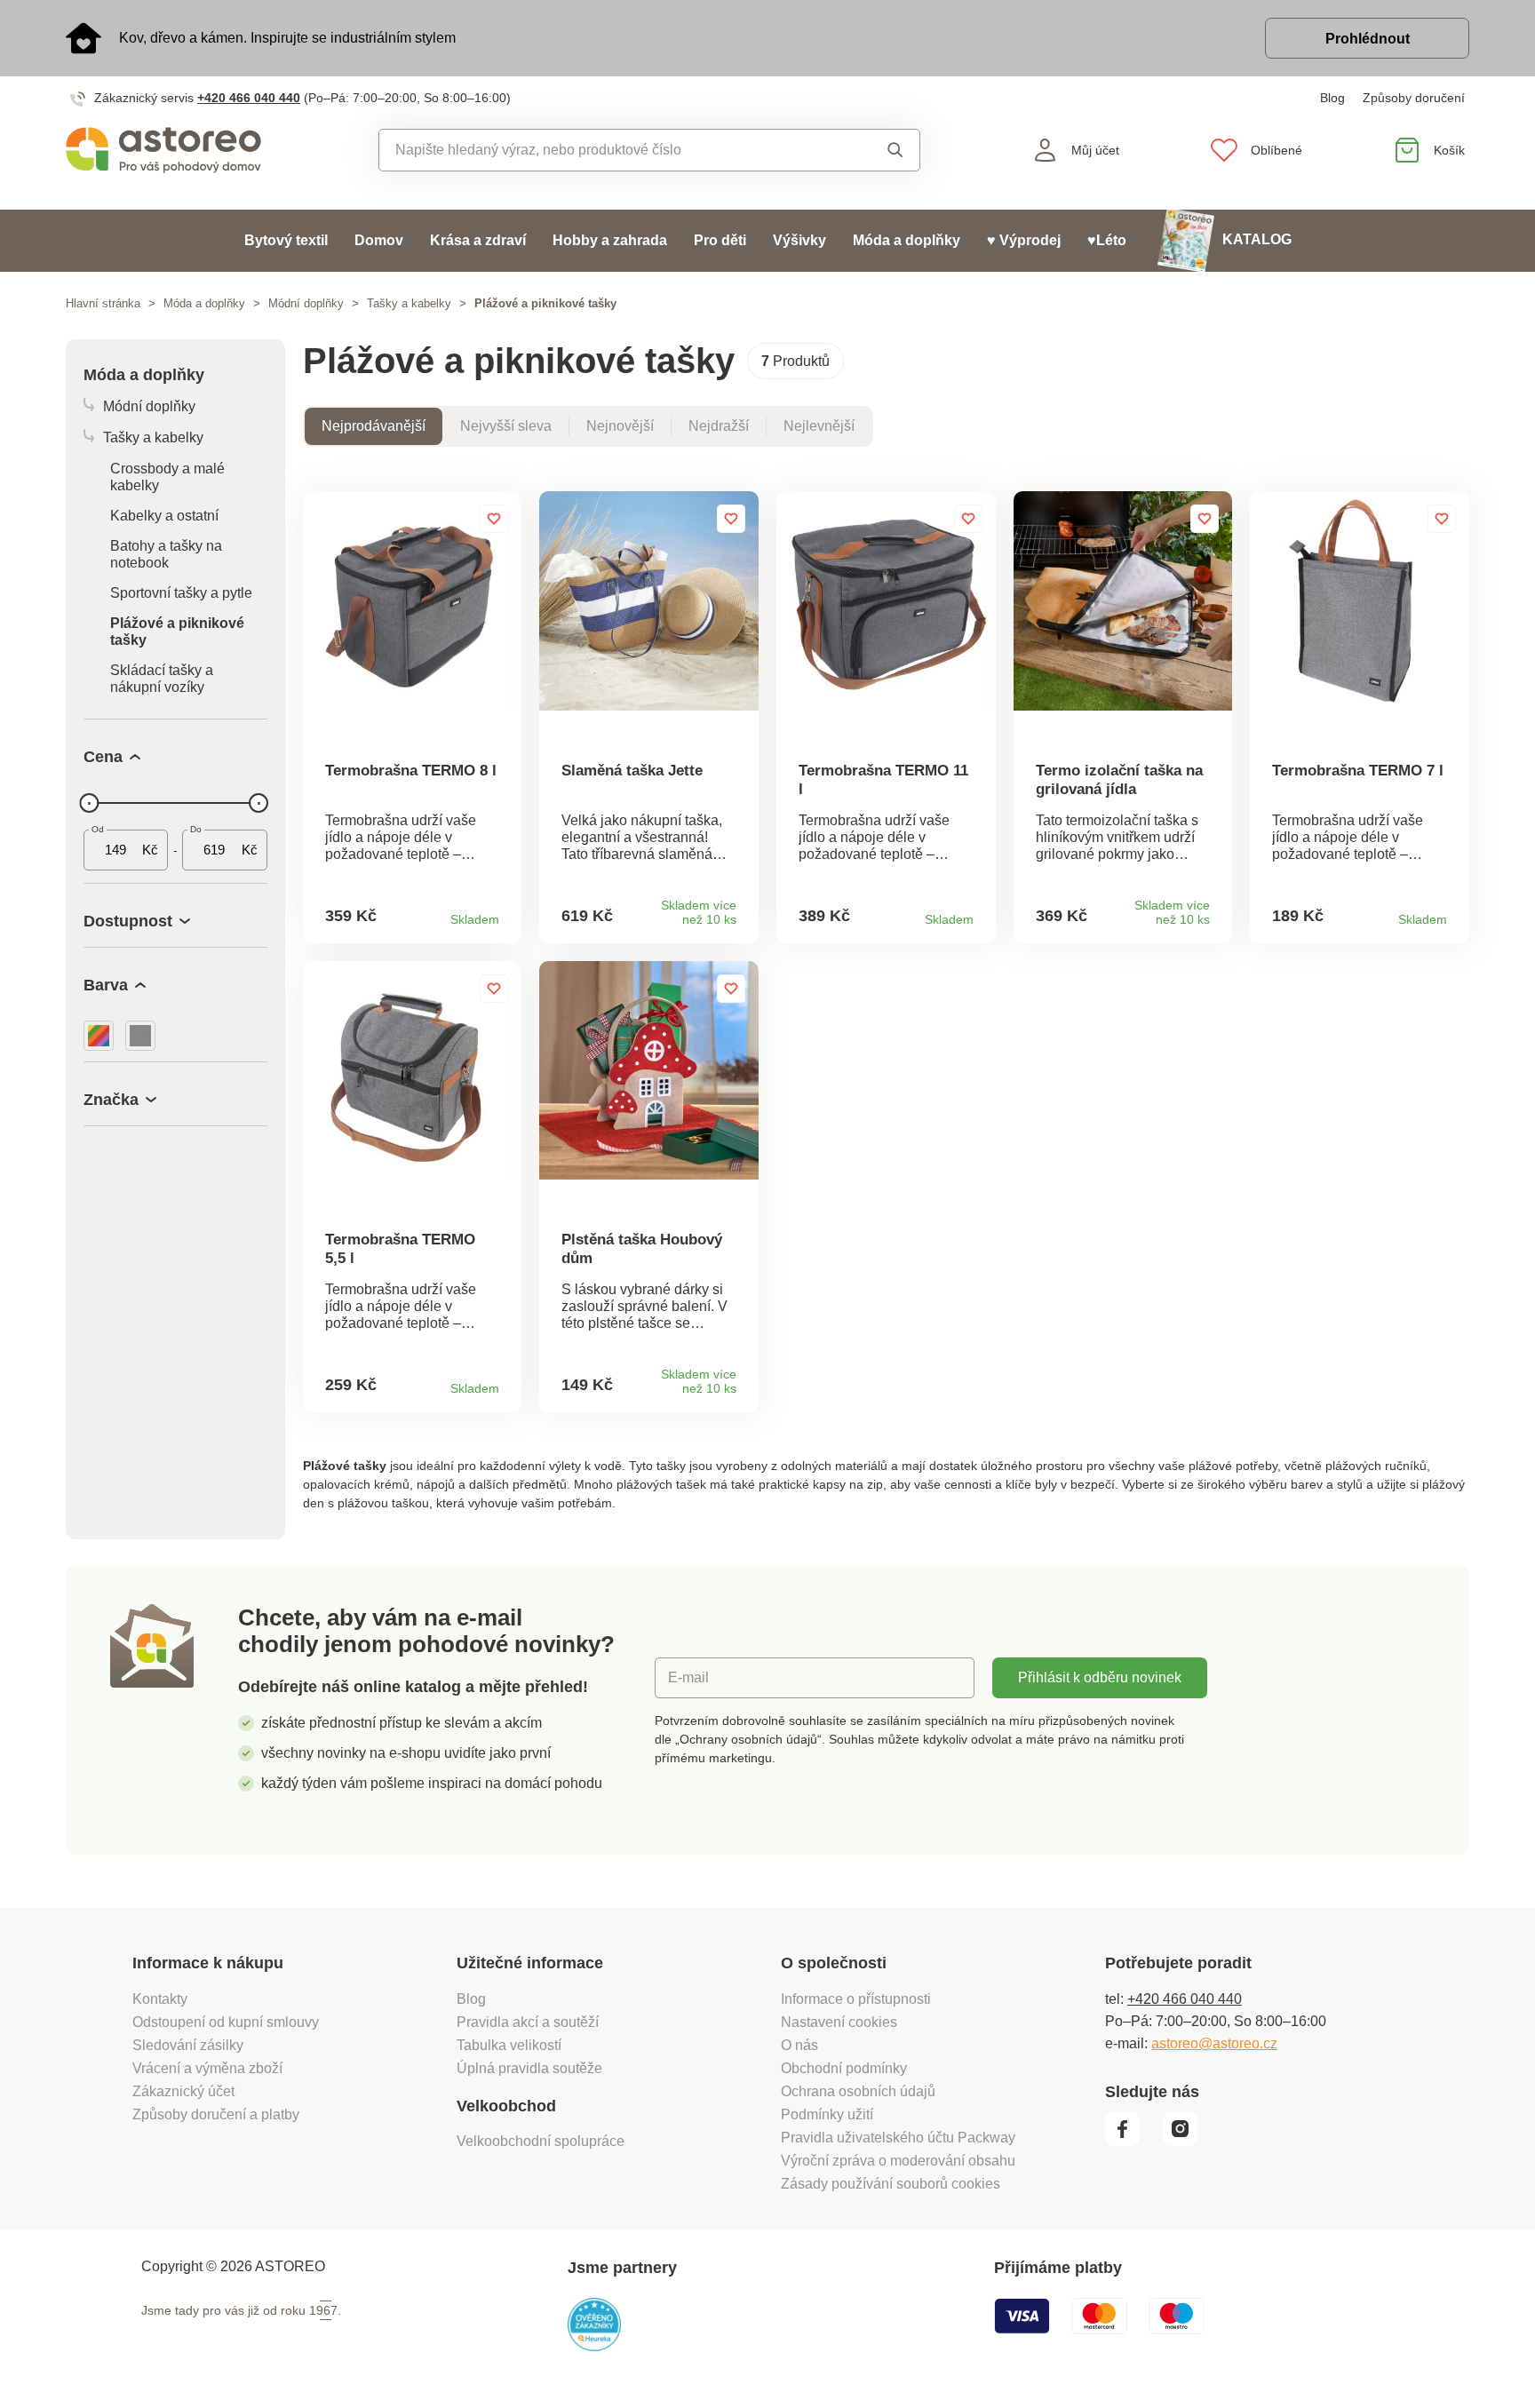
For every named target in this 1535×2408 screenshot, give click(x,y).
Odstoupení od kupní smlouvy (226, 2022)
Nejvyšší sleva (506, 426)
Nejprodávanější (374, 426)
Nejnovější (620, 426)
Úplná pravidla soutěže (529, 2068)
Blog (1332, 98)
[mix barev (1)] (99, 1036)
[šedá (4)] (140, 1036)
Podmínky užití (827, 2114)
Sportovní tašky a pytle (181, 593)
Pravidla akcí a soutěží (528, 2022)
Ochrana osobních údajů (858, 2091)
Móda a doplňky (907, 240)
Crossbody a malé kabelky (167, 477)
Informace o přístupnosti (856, 1999)
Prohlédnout (1368, 39)
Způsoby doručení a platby (216, 2114)
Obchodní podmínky (844, 2068)
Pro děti (720, 240)
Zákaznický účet (183, 2091)
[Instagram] (1186, 2142)
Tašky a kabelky (409, 303)
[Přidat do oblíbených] (494, 519)
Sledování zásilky (188, 2045)
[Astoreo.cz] (175, 150)
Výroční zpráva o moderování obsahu (898, 2161)
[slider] (89, 803)
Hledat (878, 150)
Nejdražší (719, 426)
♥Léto (1107, 240)
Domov (379, 240)
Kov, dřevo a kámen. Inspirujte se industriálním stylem (287, 38)
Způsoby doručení (1414, 98)
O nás (799, 2045)
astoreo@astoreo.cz (1214, 2043)
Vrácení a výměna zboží (207, 2068)
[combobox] (609, 150)
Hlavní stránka (103, 303)
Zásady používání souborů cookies (891, 2184)
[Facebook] (1132, 2142)
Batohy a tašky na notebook (166, 554)
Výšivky (799, 240)
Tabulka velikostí (509, 2045)
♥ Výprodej (1024, 240)
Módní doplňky (306, 303)
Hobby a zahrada (610, 240)
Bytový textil (286, 240)
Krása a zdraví (478, 240)
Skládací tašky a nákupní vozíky (162, 679)
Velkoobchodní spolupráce (541, 2141)
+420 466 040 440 (249, 98)
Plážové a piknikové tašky (177, 632)
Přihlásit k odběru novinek (1100, 1677)
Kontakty (160, 1999)
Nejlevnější (819, 426)
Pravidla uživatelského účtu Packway (898, 2138)
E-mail (688, 1677)
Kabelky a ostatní (164, 516)
